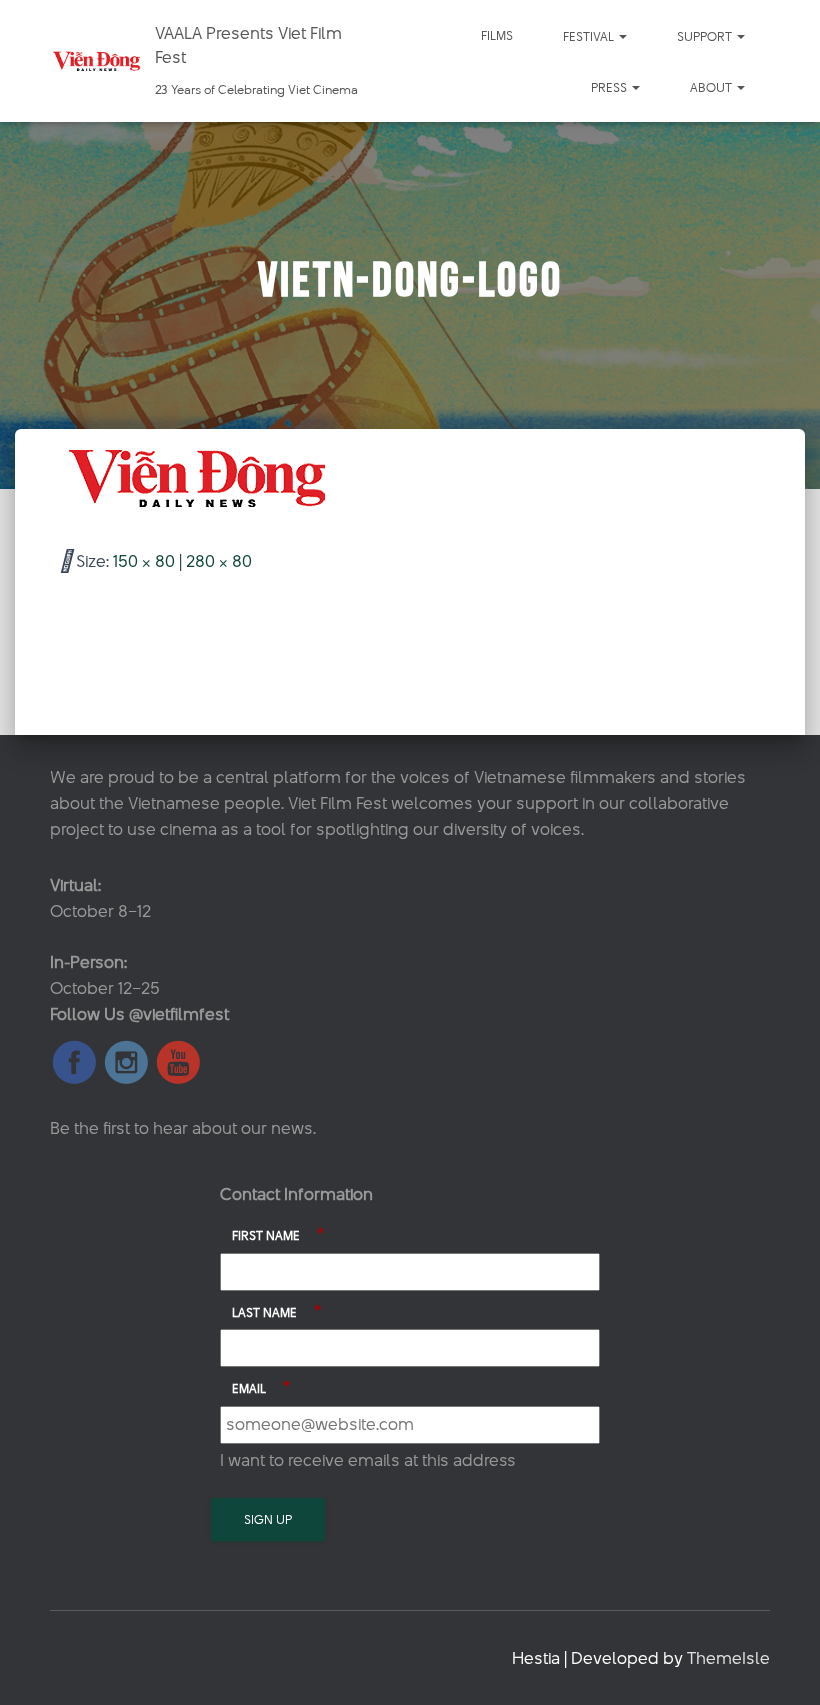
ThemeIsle (728, 1658)
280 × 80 (219, 561)
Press (610, 87)
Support (706, 36)
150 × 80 (144, 561)
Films (497, 35)
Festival (590, 36)
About (712, 87)
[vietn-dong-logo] (200, 478)
